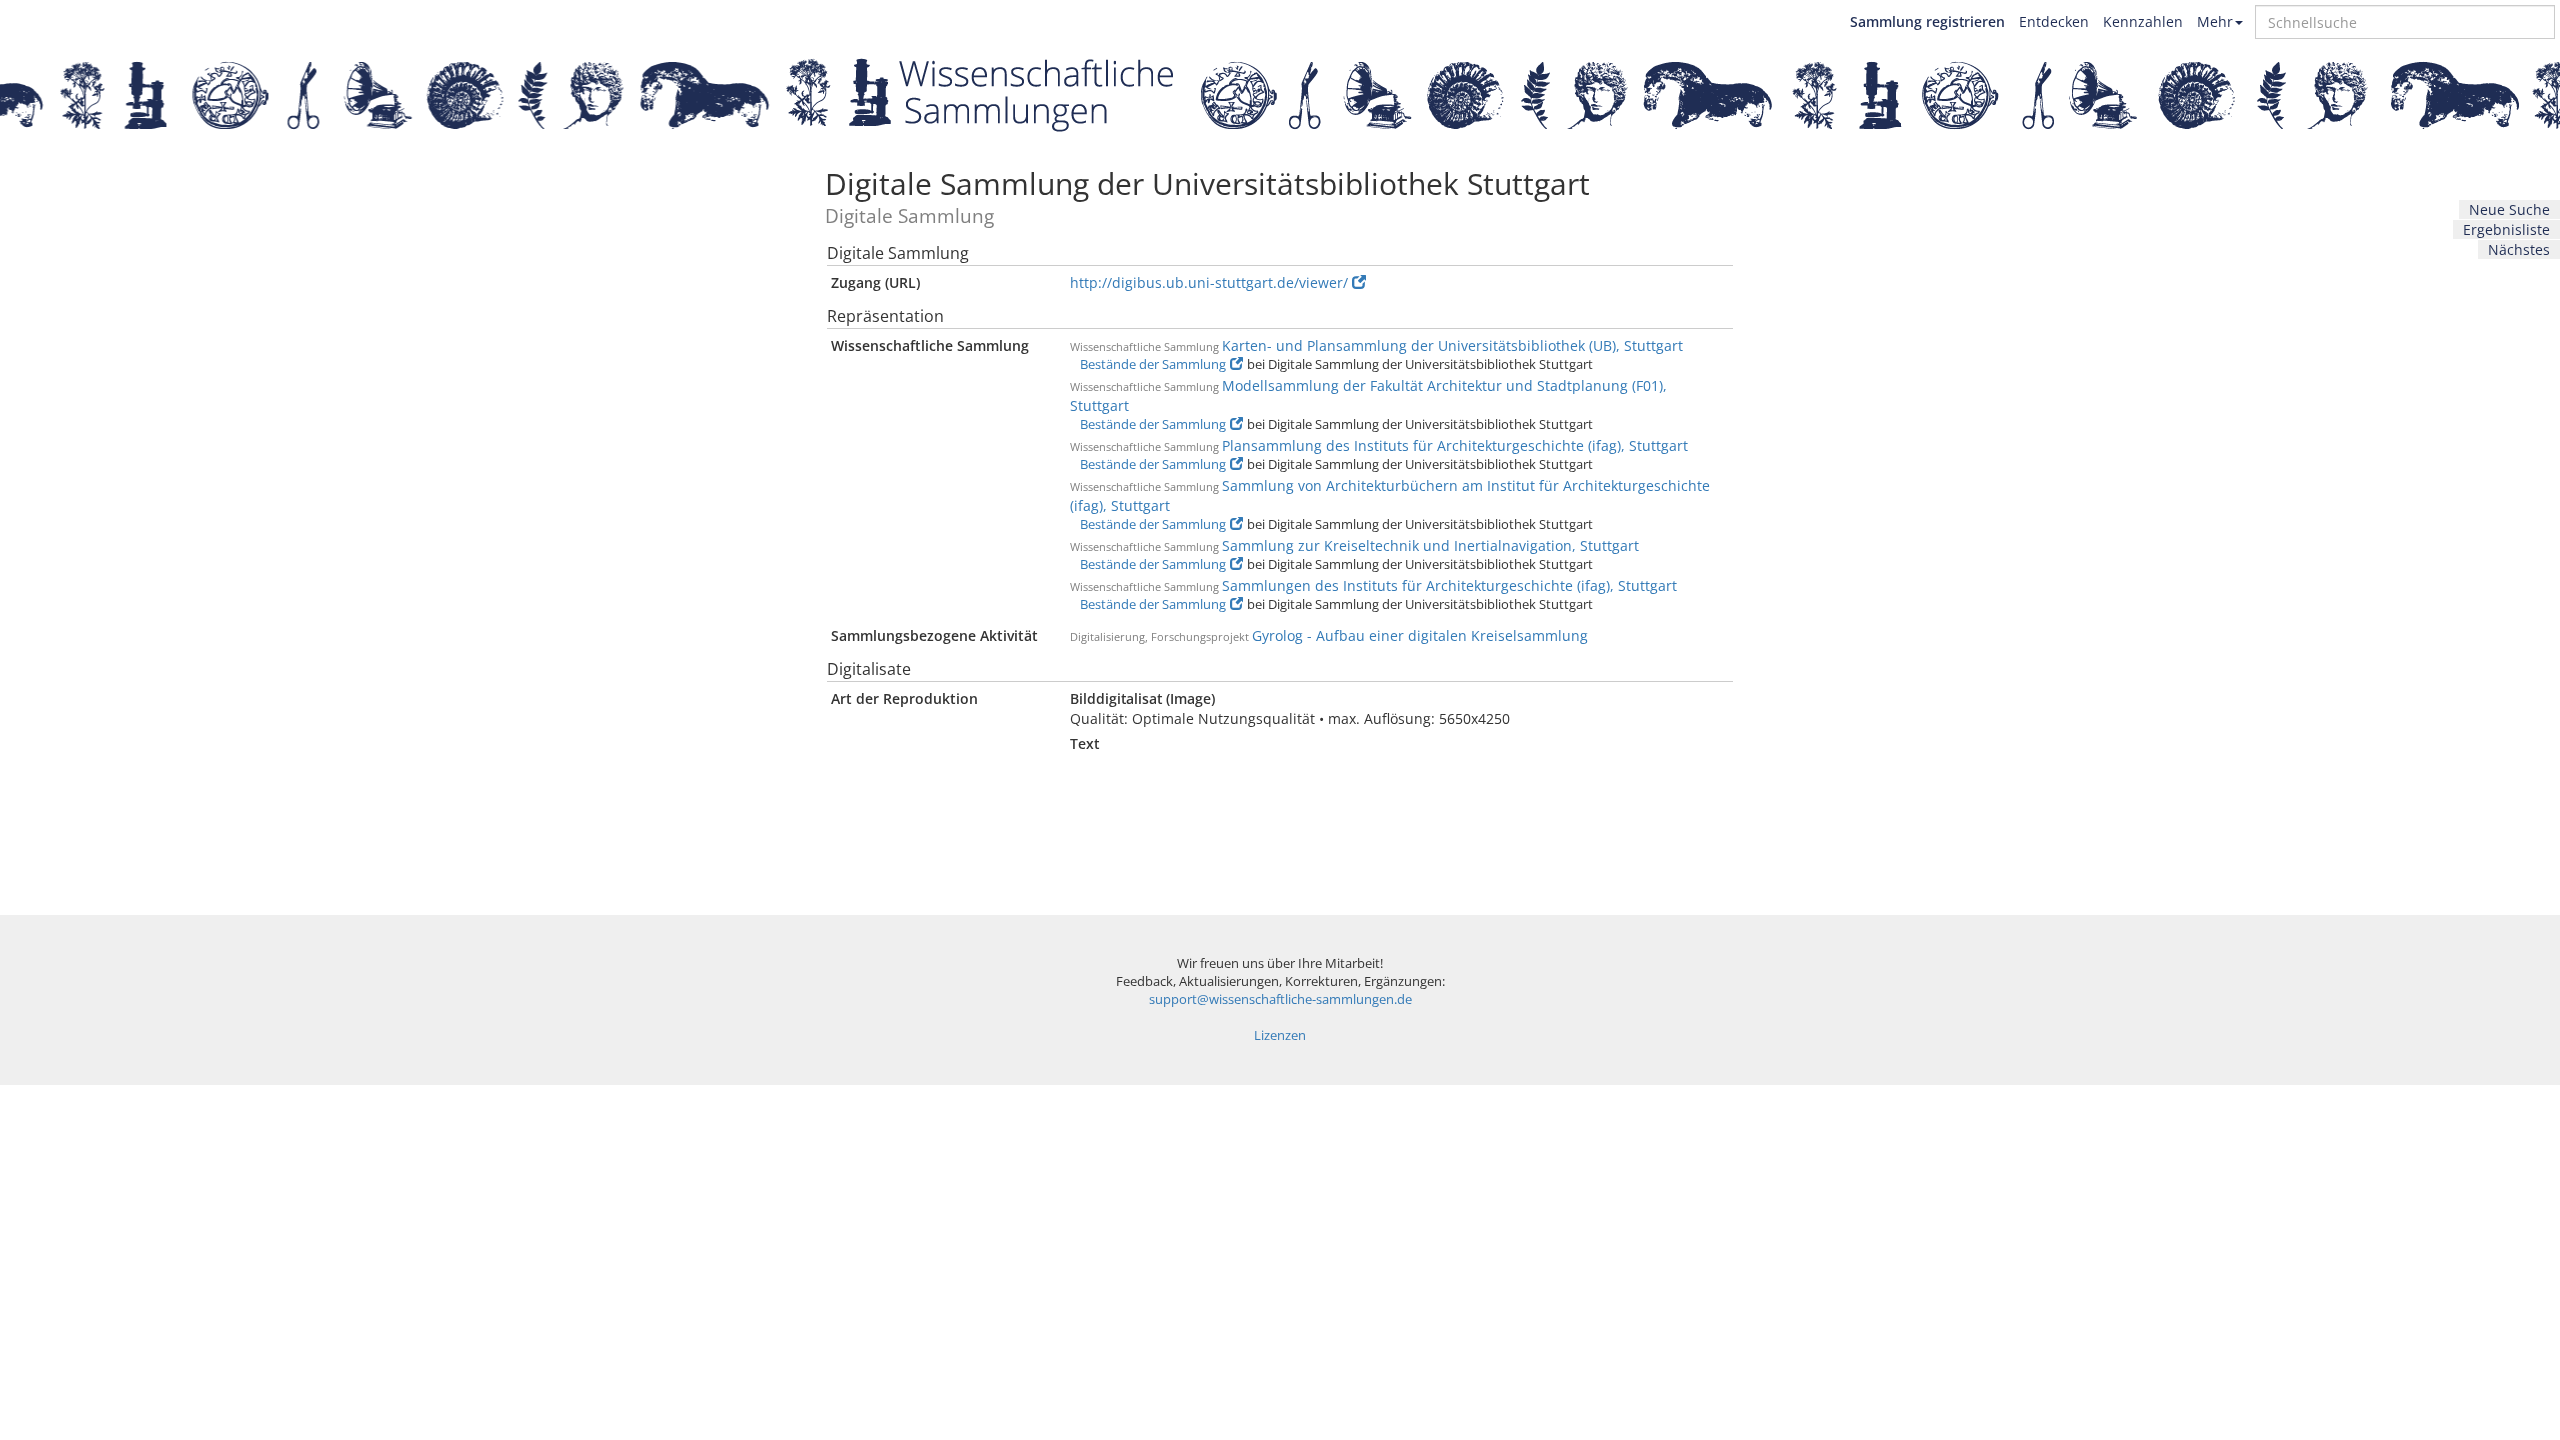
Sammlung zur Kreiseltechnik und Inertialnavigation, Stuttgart (1430, 545)
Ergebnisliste (2506, 229)
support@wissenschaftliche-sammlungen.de (1280, 999)
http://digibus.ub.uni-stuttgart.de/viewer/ (1209, 282)
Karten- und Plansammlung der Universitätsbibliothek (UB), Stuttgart (1452, 345)
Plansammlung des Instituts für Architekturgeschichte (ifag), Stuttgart (1455, 445)
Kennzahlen (2143, 21)
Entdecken (2054, 21)
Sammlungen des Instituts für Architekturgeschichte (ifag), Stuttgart (1449, 585)
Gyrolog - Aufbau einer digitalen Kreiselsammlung (1420, 635)
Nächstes (2519, 249)
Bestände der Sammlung (1153, 364)
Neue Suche (2509, 209)
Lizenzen (1280, 1035)
